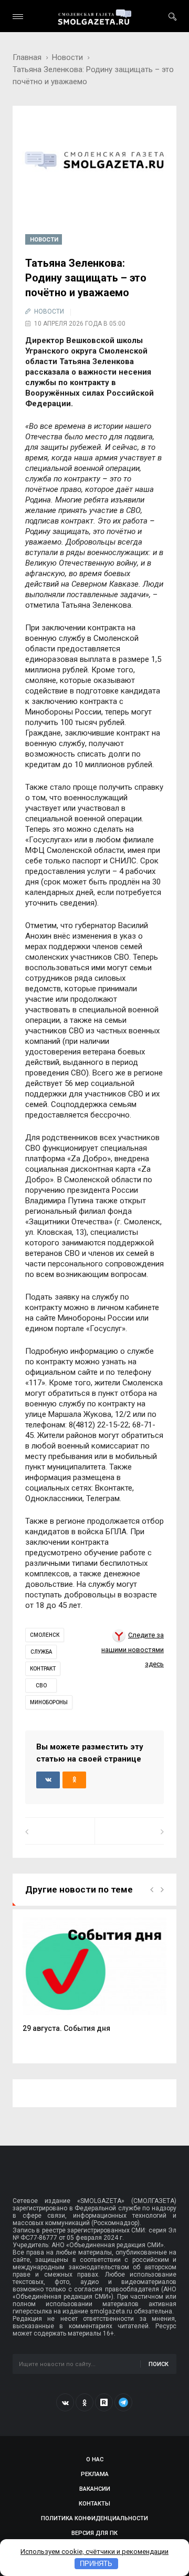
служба (41, 1652)
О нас (95, 2459)
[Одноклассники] (85, 2402)
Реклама (95, 2474)
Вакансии (95, 2489)
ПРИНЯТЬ (96, 2564)
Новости (67, 57)
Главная (27, 57)
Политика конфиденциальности (94, 2518)
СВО (41, 1686)
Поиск (159, 2364)
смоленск (45, 1635)
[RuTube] (104, 2402)
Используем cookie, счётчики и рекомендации (94, 2552)
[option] (94, 1980)
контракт (43, 1669)
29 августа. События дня (66, 2028)
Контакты (94, 2504)
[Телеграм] (123, 2402)
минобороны (49, 1702)
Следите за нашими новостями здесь (133, 1649)
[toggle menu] (18, 17)
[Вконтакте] (65, 2402)
